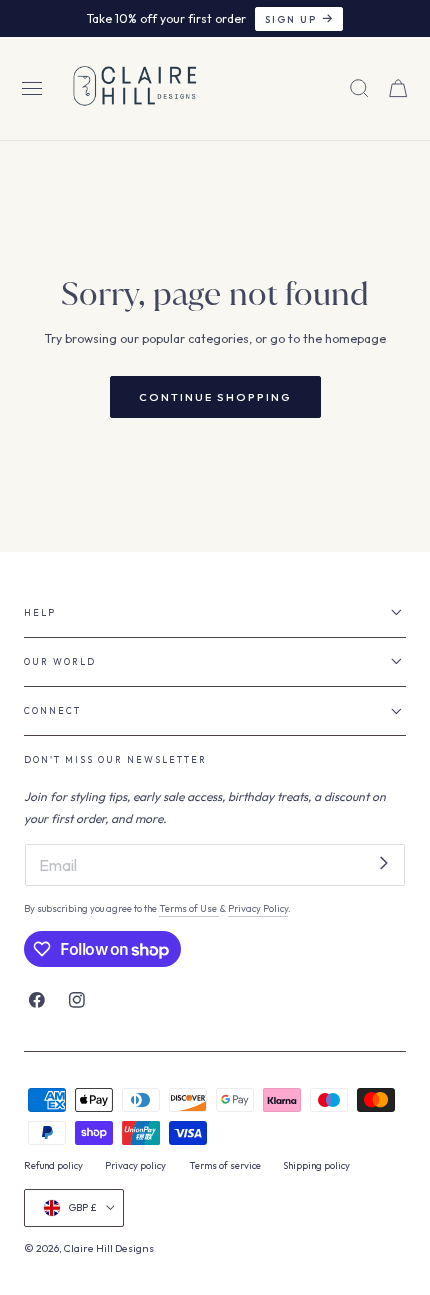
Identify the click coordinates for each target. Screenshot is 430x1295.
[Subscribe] (383, 863)
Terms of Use (189, 908)
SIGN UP (291, 19)
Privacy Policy (258, 908)
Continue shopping (215, 397)
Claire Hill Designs (109, 1248)
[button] (32, 89)
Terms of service (225, 1165)
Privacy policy (135, 1165)
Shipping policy (316, 1165)
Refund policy (53, 1165)
